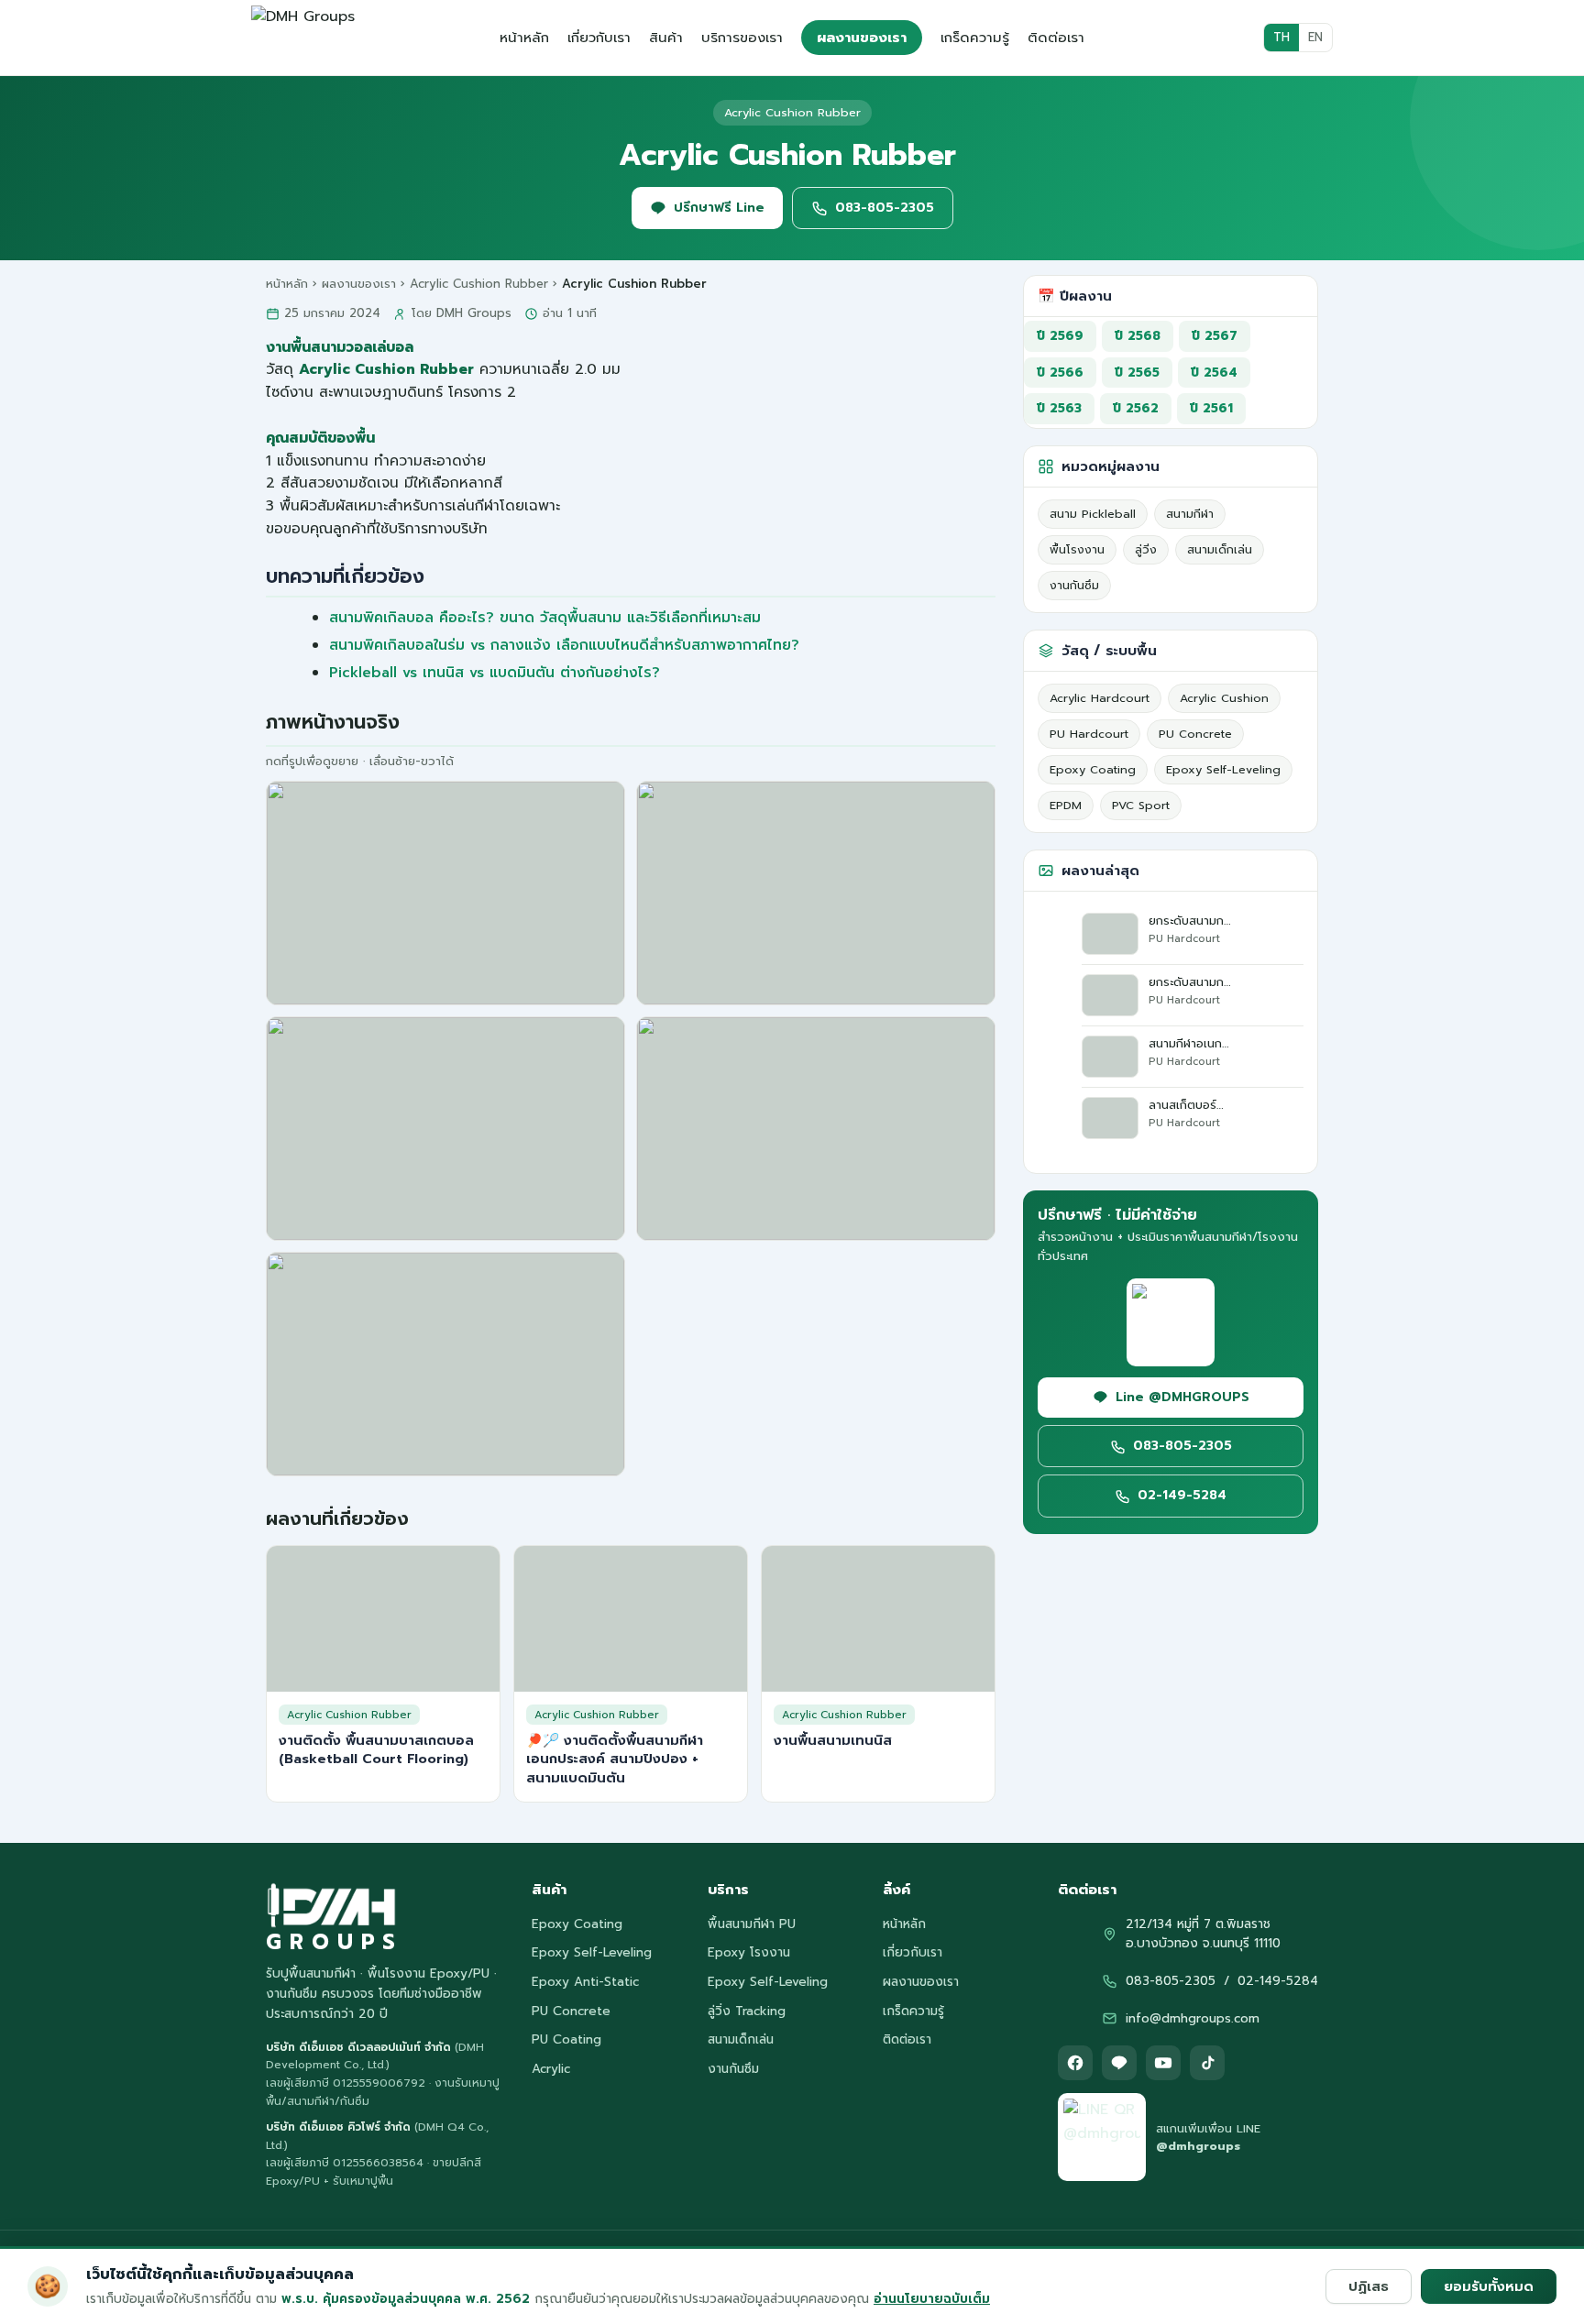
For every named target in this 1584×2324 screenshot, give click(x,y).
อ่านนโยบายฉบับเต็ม (932, 2299)
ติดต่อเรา (1056, 38)
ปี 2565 (1137, 373)
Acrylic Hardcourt (1100, 698)
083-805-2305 (885, 208)
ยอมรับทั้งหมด (1489, 2286)
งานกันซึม (1074, 585)
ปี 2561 (1211, 408)
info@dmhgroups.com (1193, 2018)
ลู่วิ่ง (1146, 549)
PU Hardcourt (1089, 734)
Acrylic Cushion (1224, 698)
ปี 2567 (1215, 336)
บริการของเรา (742, 38)
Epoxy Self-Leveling (1223, 769)
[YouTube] (1163, 2063)
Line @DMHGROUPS (1182, 1397)
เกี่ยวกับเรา (599, 38)
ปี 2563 (1059, 408)
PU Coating (566, 2039)
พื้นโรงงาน (1077, 549)
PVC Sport (1141, 805)
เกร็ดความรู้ (975, 38)
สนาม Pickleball (1093, 514)
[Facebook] (1075, 2063)
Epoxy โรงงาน (749, 1952)
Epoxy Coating (1093, 769)
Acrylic (551, 2069)
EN (1315, 37)
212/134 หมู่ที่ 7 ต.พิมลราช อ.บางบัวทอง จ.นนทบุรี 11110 (1203, 1934)
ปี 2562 (1136, 408)
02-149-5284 (1182, 1495)
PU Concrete (1195, 734)
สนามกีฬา (1190, 514)
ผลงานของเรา (862, 38)
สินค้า (666, 38)
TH (1281, 37)
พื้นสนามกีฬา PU (752, 1924)
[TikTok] (1207, 2063)
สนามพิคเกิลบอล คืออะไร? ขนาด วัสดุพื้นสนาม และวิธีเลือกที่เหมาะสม (545, 618)
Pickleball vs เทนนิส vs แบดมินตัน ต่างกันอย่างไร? (495, 673)
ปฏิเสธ (1369, 2286)
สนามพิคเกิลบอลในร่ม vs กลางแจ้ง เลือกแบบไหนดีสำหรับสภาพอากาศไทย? (564, 645)
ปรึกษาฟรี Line (719, 208)
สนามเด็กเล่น (1220, 549)
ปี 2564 (1214, 373)
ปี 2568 (1138, 336)
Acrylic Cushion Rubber (479, 284)
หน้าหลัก (524, 38)
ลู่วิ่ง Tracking (747, 2011)
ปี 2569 (1060, 336)
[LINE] (1119, 2063)
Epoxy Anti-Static (585, 1982)
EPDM (1066, 805)
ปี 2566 (1060, 373)
